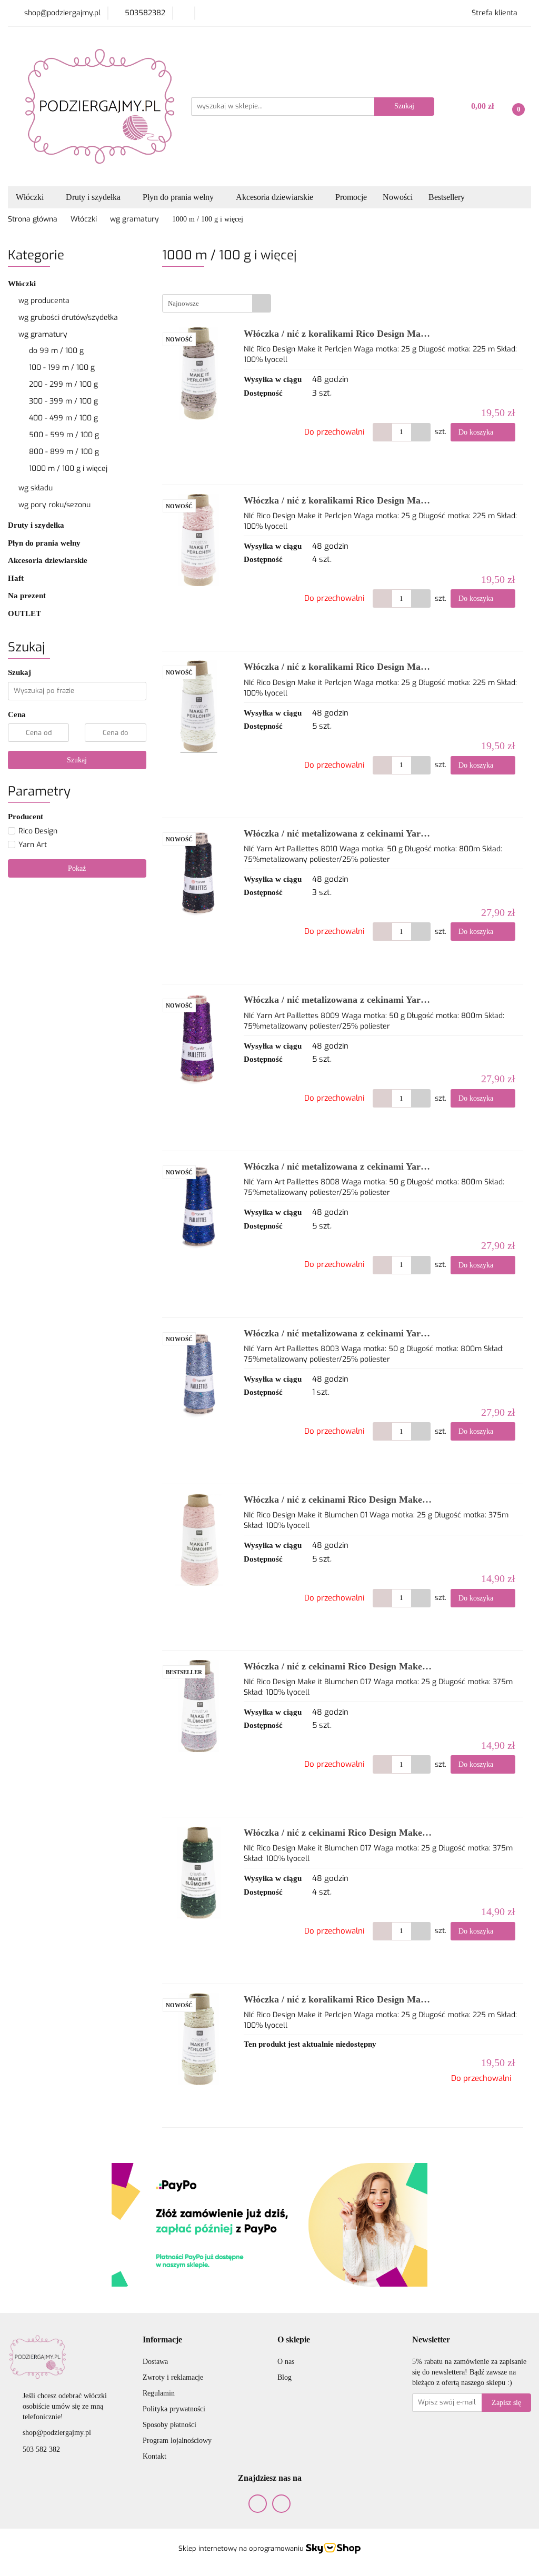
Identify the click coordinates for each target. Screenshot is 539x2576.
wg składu (37, 488)
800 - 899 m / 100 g (64, 452)
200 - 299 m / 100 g (63, 384)
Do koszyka (477, 432)
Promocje (351, 197)
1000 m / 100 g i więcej (68, 469)
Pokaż (77, 868)
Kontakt (154, 2456)
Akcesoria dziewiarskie (49, 560)
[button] (162, 2340)
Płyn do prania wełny (45, 543)
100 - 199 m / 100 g (62, 368)
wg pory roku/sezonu (56, 505)
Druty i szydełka (37, 525)
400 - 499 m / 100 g (63, 418)
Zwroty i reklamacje (173, 2377)
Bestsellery (447, 197)
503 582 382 (41, 2449)
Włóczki (23, 284)
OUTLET (24, 613)
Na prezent (28, 596)
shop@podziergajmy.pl (57, 2433)
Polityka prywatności (174, 2409)
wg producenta (45, 301)
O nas (286, 2362)
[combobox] (217, 303)
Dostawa (155, 2362)
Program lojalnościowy (177, 2441)
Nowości (398, 197)
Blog (285, 2377)
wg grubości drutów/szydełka (69, 318)
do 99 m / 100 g (56, 351)
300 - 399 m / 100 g (63, 401)
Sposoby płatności (169, 2425)
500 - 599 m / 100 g (64, 435)
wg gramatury (44, 334)
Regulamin (159, 2393)
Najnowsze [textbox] (183, 303)
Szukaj (77, 760)
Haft (16, 578)
